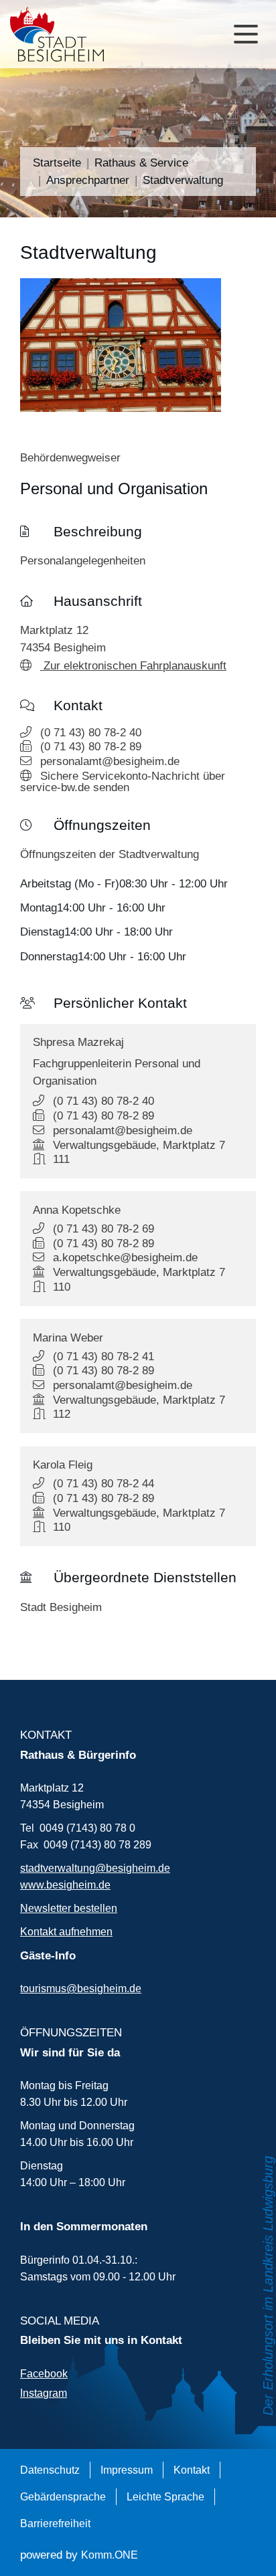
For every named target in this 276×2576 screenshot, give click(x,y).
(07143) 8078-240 (91, 732)
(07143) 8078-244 (103, 1483)
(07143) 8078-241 (103, 1356)
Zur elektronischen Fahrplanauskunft (133, 665)
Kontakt (192, 2470)
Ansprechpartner (88, 180)
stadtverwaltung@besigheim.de (95, 1868)
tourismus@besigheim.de (81, 1988)
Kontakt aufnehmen (66, 1931)
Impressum (127, 2470)
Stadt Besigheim (61, 1607)
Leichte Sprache (165, 2496)
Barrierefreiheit (55, 2523)
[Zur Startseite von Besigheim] (61, 34)
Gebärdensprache (63, 2496)
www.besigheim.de (65, 1885)
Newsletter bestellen (69, 1908)
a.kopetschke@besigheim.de (125, 1257)
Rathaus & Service (141, 163)
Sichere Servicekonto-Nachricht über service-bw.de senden (123, 781)
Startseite (57, 163)
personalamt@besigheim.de (110, 761)
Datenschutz (50, 2470)
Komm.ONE (110, 2555)
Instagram (44, 2393)
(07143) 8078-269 (103, 1228)
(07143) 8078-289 (91, 746)
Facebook (44, 2373)
